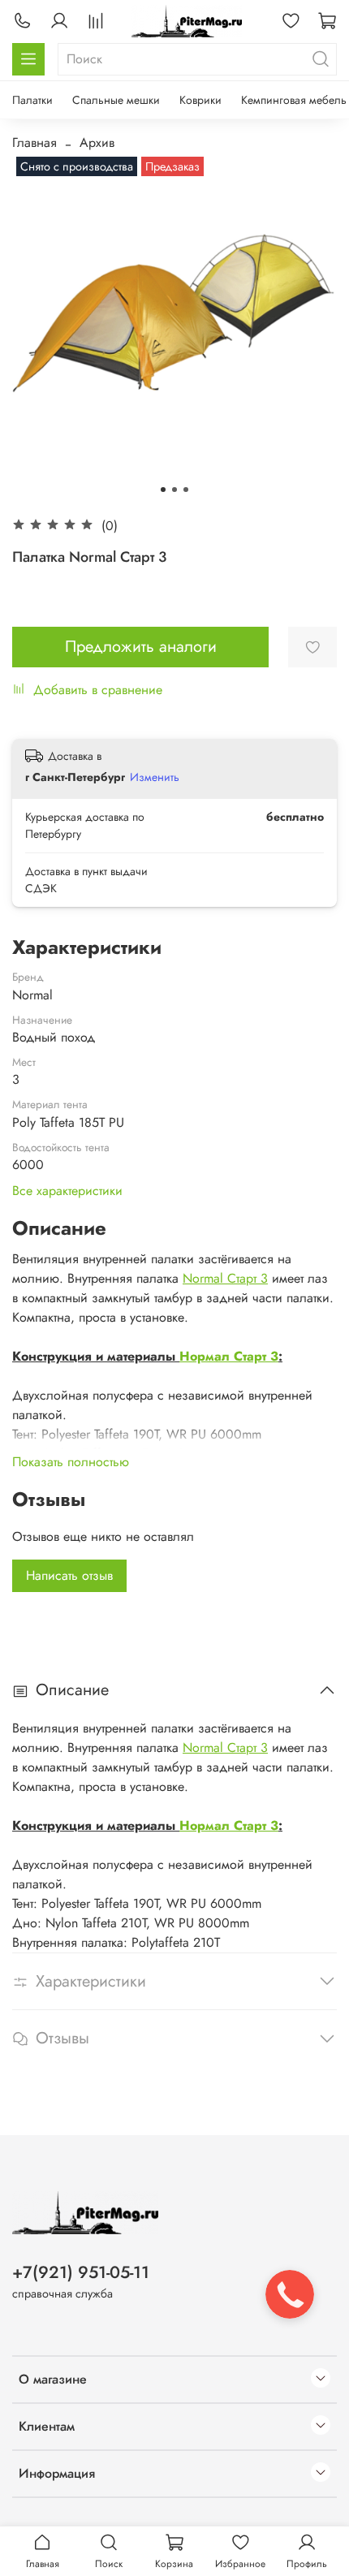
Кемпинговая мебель (294, 100)
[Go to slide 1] (163, 490)
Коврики (200, 100)
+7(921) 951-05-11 (81, 2272)
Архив (97, 142)
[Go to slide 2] (174, 490)
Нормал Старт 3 (229, 1356)
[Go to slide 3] (186, 490)
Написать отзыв (69, 1575)
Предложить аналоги (141, 647)
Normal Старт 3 (225, 1278)
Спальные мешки (116, 100)
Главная (34, 142)
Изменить (155, 777)
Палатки (32, 100)
